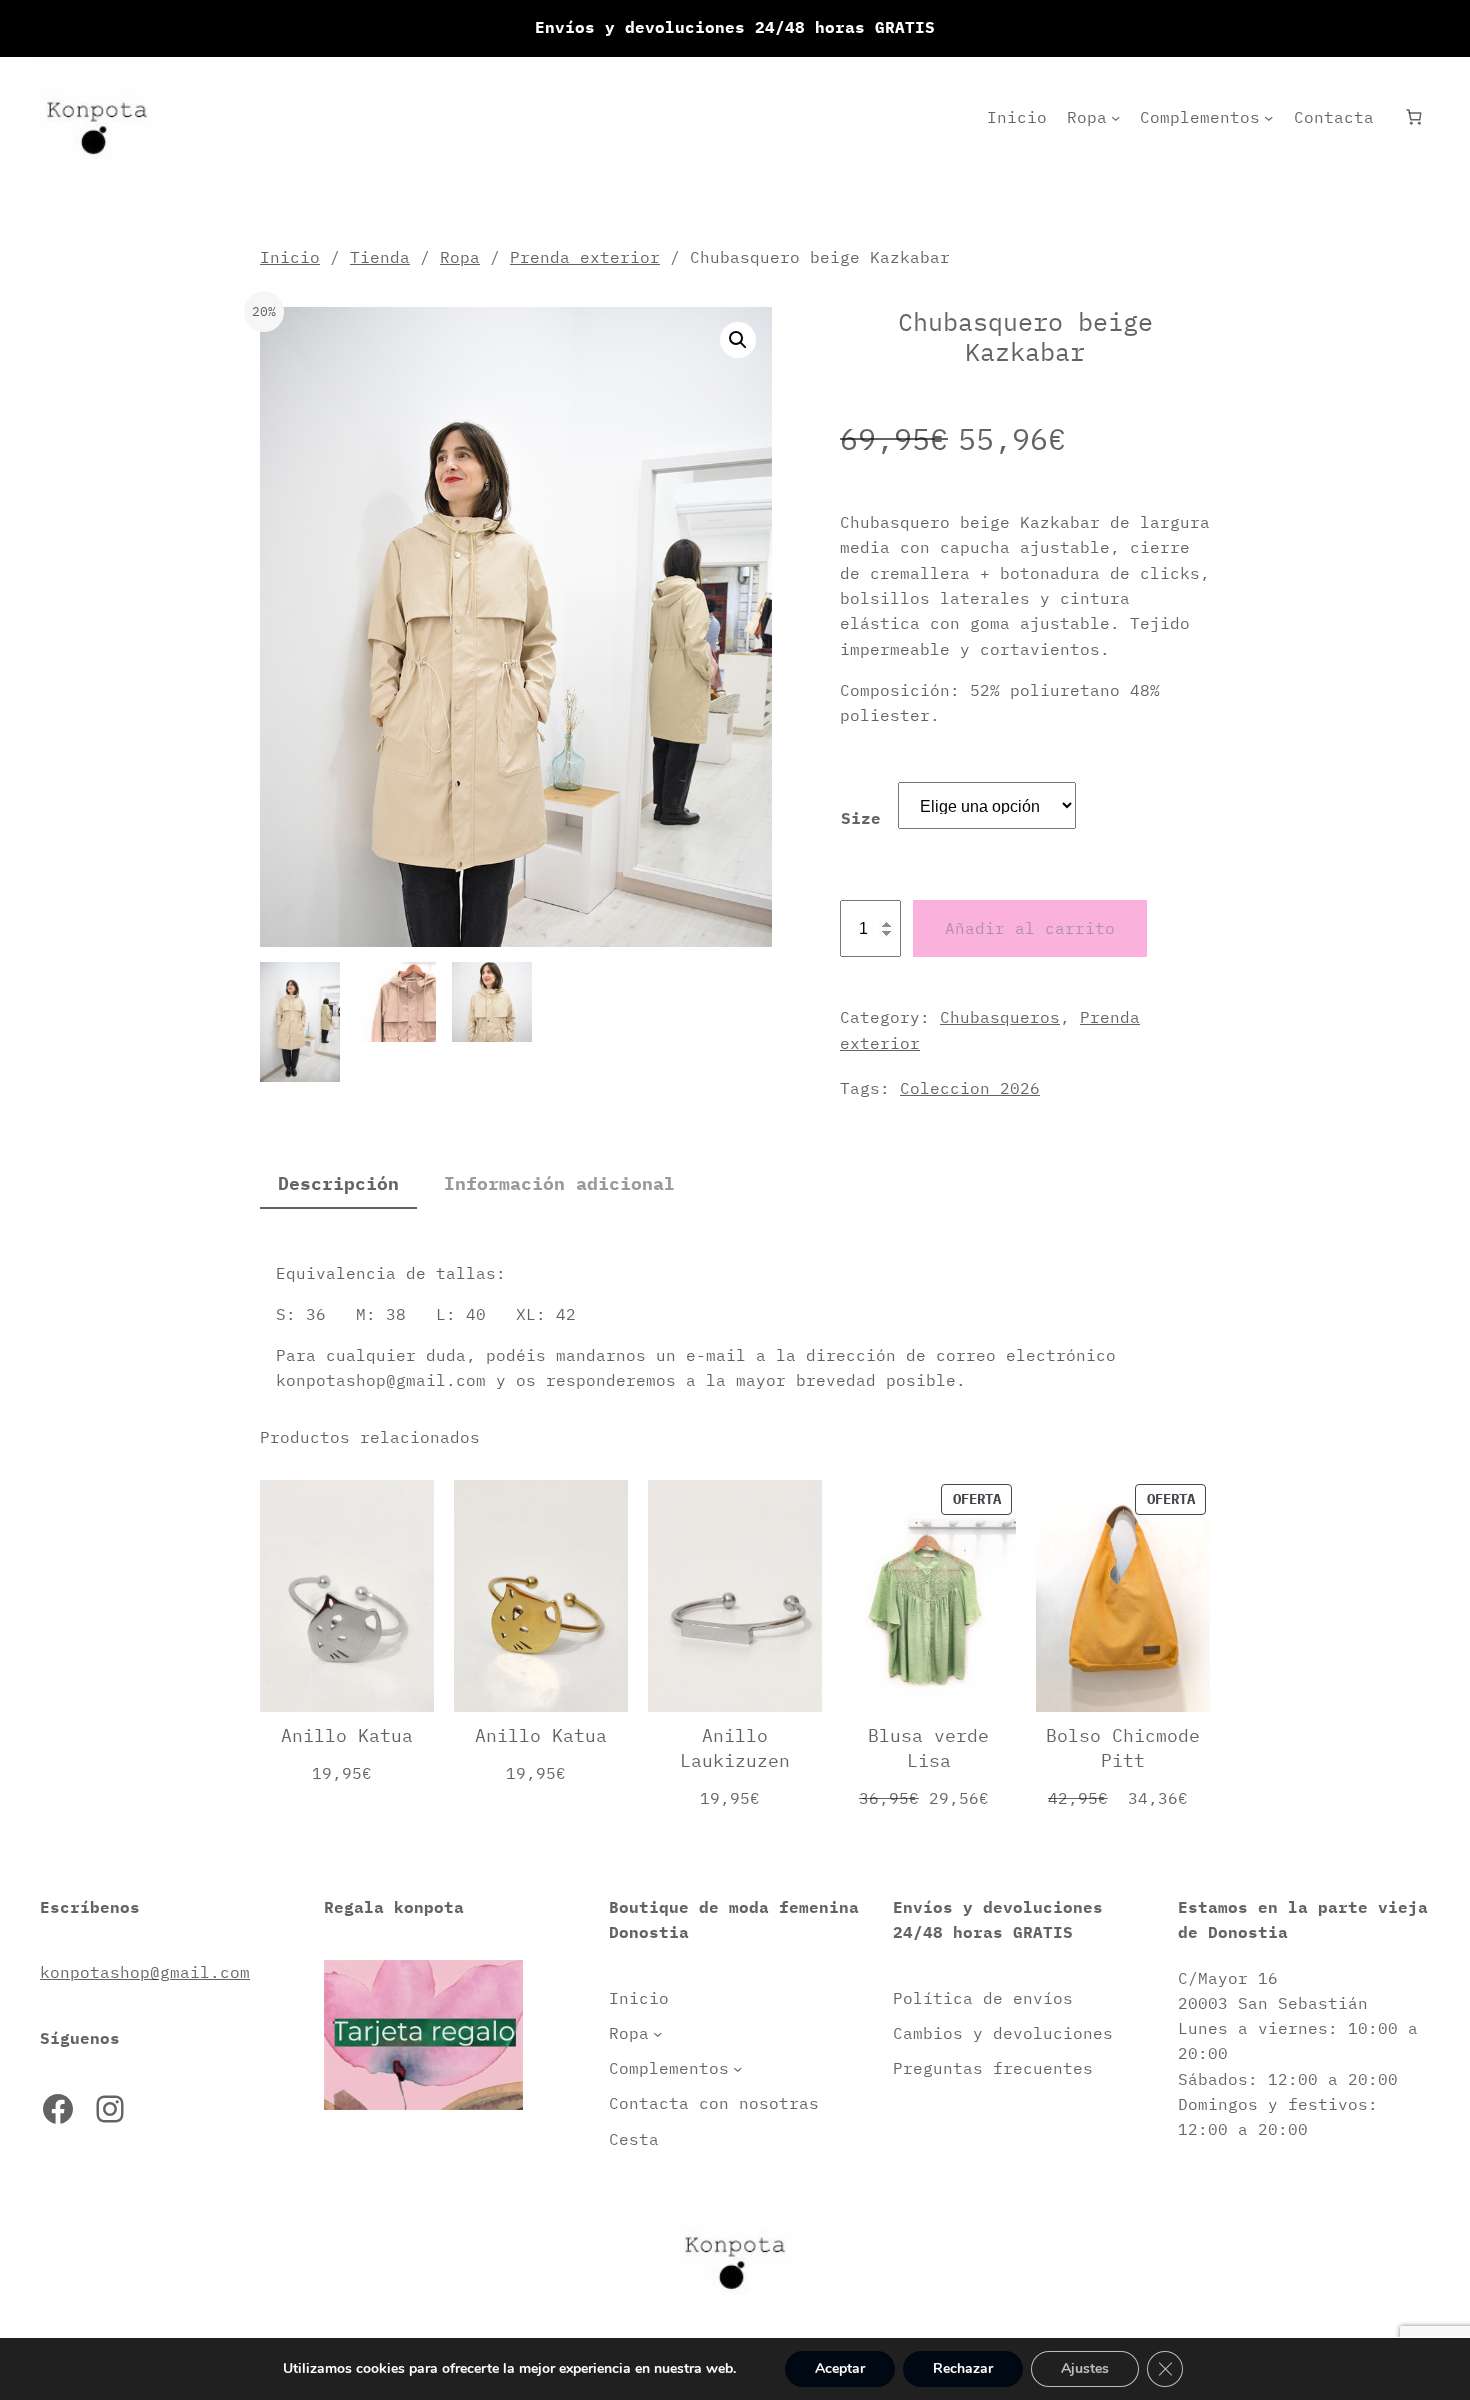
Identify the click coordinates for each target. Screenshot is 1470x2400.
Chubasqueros (1000, 1017)
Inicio (290, 257)
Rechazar (963, 2368)
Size (861, 818)
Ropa (460, 257)
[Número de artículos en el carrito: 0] (1413, 117)
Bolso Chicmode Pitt (1123, 1748)
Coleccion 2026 (970, 1088)
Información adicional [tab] (559, 1183)
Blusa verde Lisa (928, 1748)
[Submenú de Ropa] (1115, 117)
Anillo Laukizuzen (735, 1748)
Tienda (380, 257)
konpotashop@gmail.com (145, 1972)
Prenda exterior (585, 257)
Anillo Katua (347, 1735)
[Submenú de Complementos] (1268, 117)
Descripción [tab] (338, 1183)
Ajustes (1085, 2368)
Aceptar (840, 2368)
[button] (738, 340)
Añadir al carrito (1030, 928)
